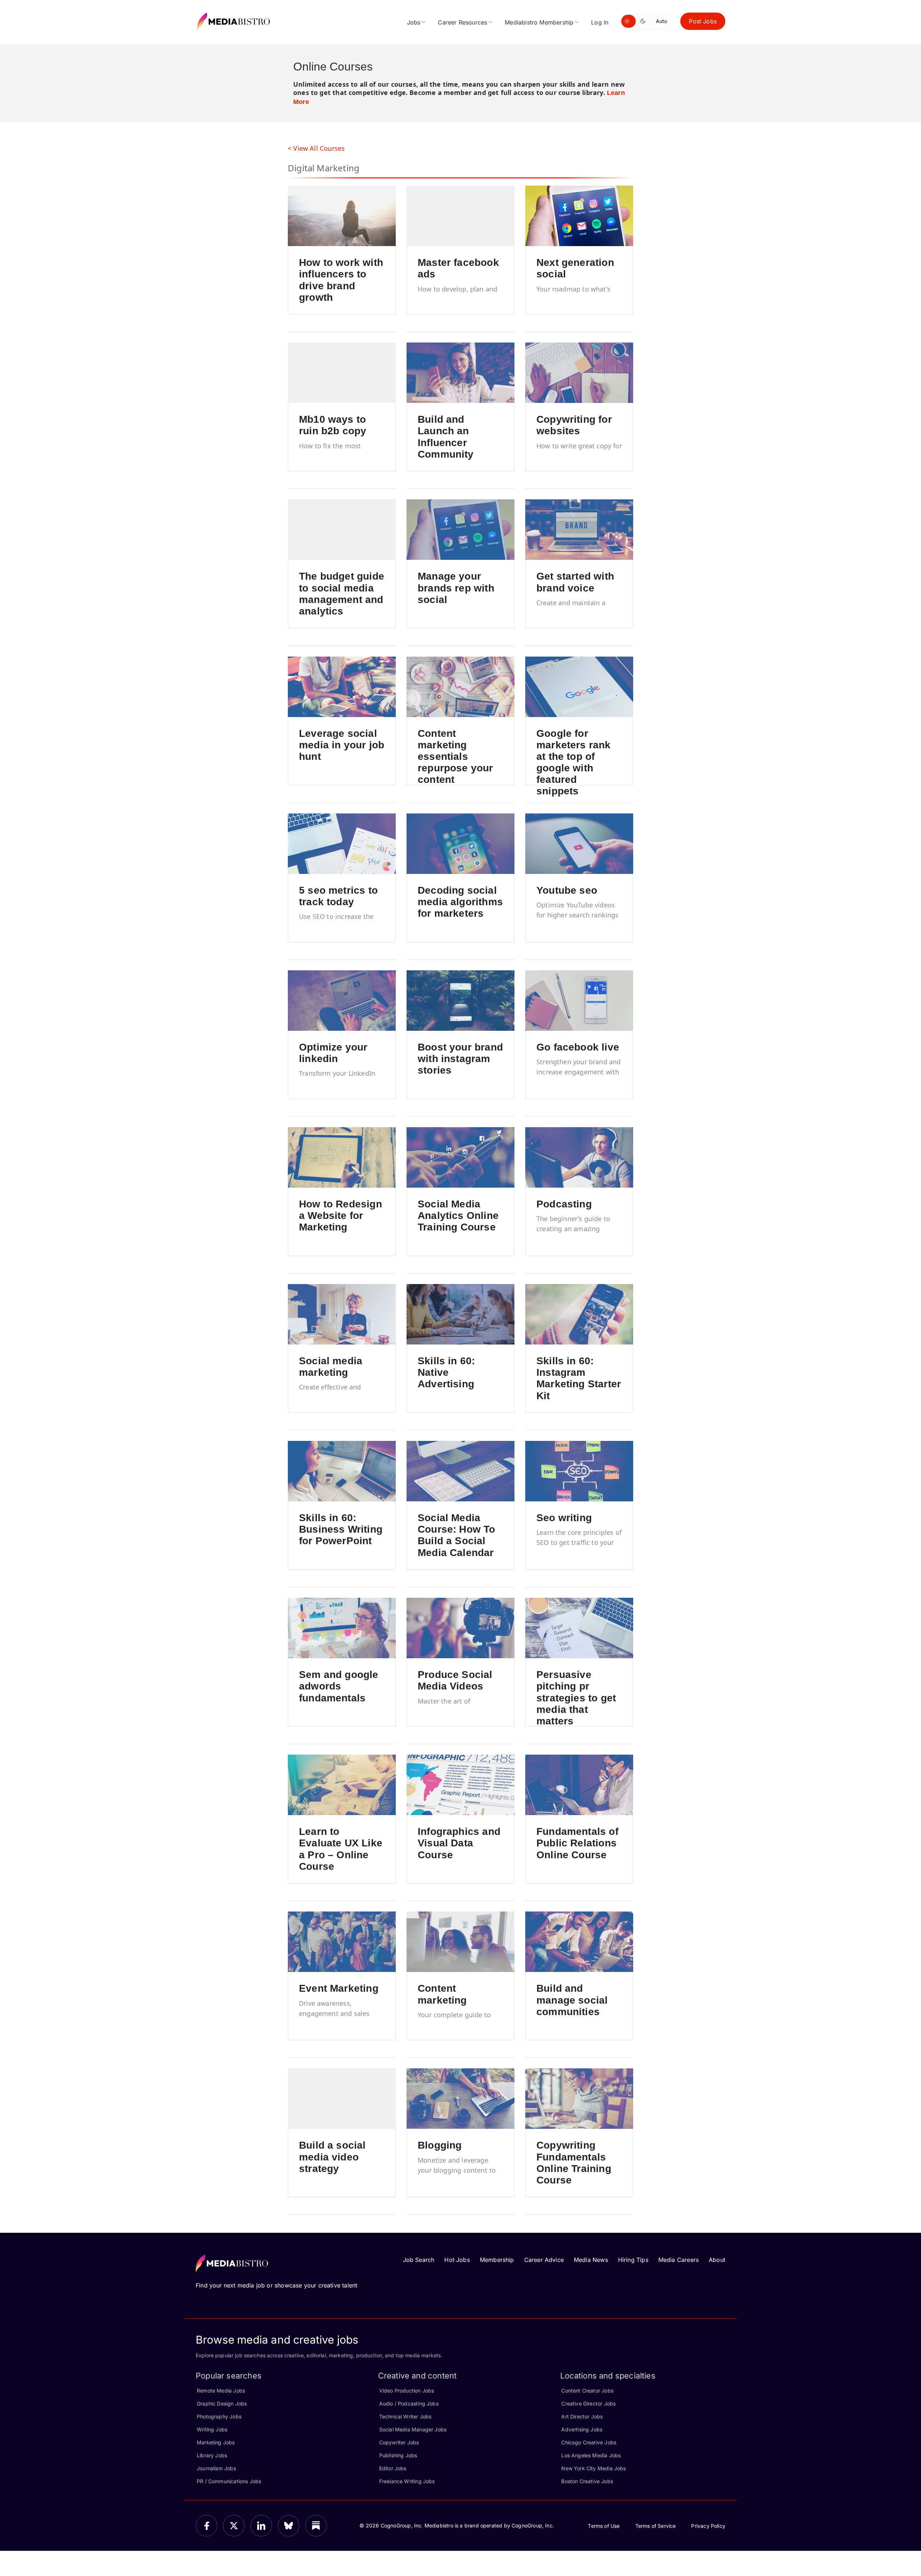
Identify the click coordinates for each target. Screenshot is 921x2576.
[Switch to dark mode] (644, 21)
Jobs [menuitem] (414, 22)
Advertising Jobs (582, 2429)
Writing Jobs (212, 2429)
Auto (661, 21)
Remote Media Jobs (221, 2391)
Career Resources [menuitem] (462, 22)
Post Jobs (703, 21)
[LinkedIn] (261, 2526)
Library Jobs (212, 2455)
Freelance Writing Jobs (407, 2481)
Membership (497, 2260)
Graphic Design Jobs (222, 2403)
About (717, 2260)
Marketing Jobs (216, 2442)
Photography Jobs (219, 2416)
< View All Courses (316, 148)
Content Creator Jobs (587, 2391)
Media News (591, 2260)
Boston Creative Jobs (587, 2481)
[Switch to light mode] (629, 21)
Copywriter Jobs (399, 2442)
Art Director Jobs (582, 2416)
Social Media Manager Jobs (413, 2429)
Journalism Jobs (216, 2468)
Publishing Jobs (398, 2455)
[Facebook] (207, 2526)
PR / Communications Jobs (229, 2481)
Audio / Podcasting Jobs (409, 2403)
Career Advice (544, 2260)
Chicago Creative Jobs (589, 2442)
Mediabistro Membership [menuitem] (539, 22)
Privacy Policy (708, 2526)
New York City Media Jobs (593, 2468)
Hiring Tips (633, 2260)
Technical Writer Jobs (405, 2416)
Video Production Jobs (407, 2391)
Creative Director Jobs (588, 2403)
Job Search (419, 2260)
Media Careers (679, 2260)
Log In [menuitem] (600, 22)
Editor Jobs (393, 2468)
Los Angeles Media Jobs (591, 2455)
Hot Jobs (457, 2260)
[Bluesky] (289, 2526)
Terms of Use (604, 2526)
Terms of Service (656, 2526)
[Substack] (316, 2526)
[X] (234, 2526)
